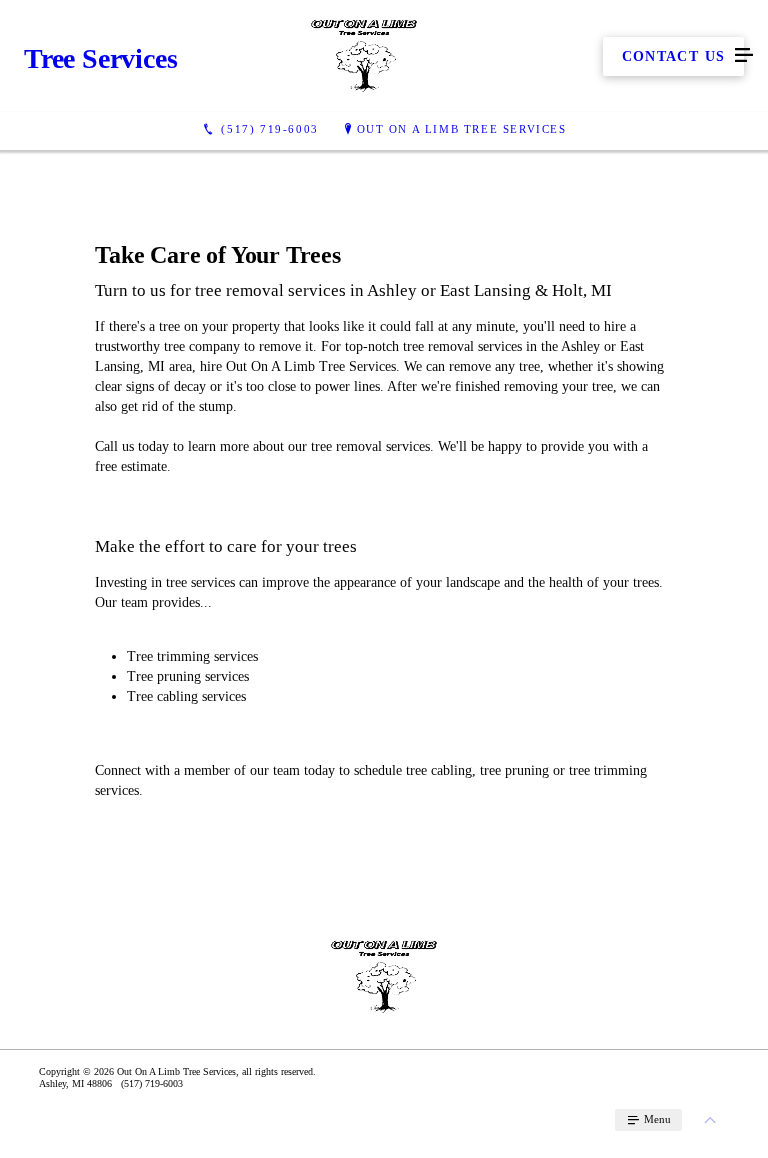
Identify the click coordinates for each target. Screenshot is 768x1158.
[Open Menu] (744, 56)
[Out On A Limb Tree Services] (364, 56)
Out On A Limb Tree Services (462, 129)
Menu (656, 1119)
